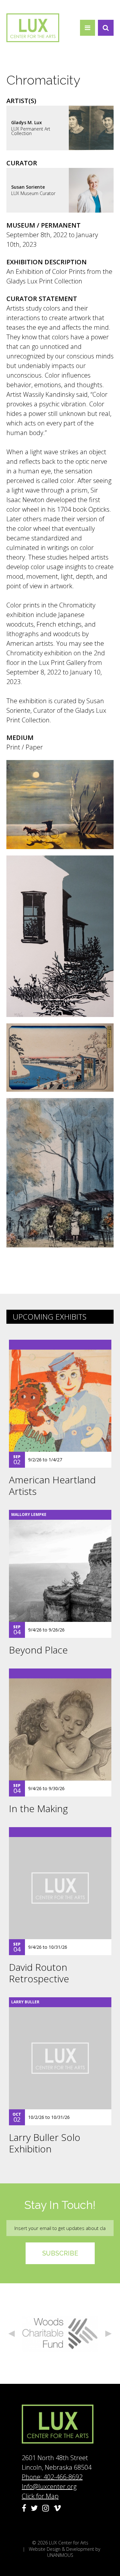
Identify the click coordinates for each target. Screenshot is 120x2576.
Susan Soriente (28, 187)
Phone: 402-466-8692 (52, 2477)
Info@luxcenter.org (49, 2486)
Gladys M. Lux (27, 122)
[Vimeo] (57, 2508)
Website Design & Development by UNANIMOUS (64, 2552)
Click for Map (40, 2496)
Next (108, 2334)
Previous (12, 2334)
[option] (60, 2334)
